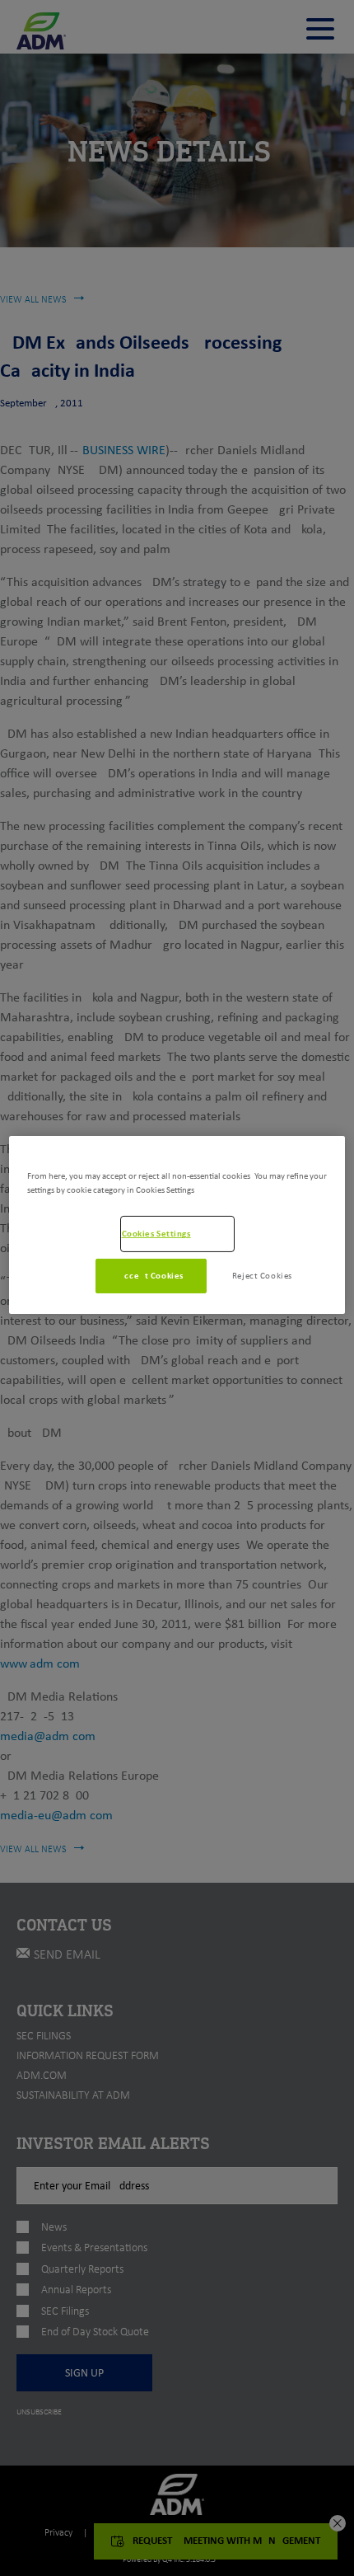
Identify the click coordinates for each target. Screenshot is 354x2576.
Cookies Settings (156, 1233)
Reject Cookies (262, 1275)
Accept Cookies (151, 1275)
